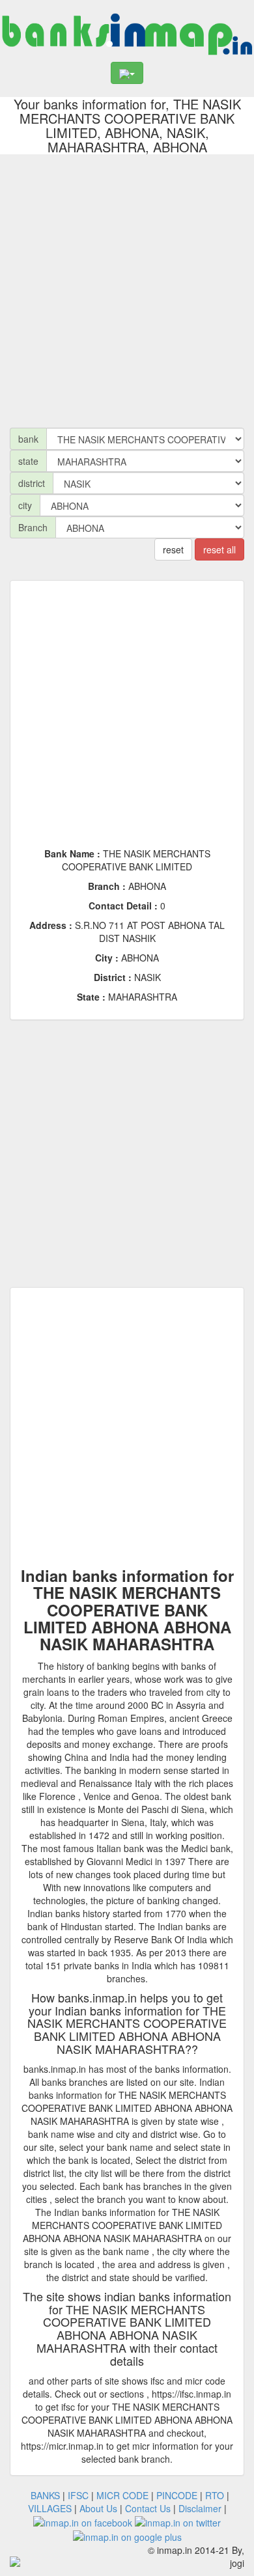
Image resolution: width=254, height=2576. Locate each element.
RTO (215, 2495)
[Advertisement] (127, 288)
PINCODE (177, 2495)
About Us (98, 2508)
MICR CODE (122, 2495)
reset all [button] (219, 549)
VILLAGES (50, 2508)
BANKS (45, 2495)
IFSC (78, 2495)
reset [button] (173, 549)
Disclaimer (200, 2508)
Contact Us (148, 2508)
